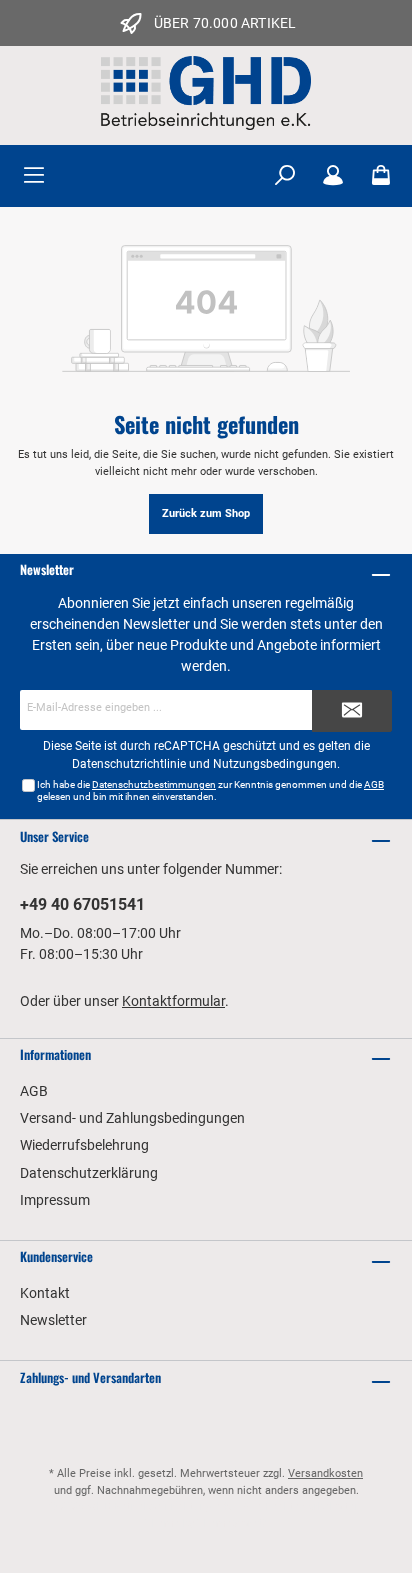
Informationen (55, 1054)
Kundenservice (56, 1256)
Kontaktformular (173, 1001)
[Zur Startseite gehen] (206, 93)
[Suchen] (285, 176)
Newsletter (53, 1320)
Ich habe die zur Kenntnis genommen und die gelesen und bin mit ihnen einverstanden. (210, 790)
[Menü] (34, 176)
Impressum (55, 1200)
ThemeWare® (232, 1523)
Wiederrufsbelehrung (84, 1145)
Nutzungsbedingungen (275, 764)
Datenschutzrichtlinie (129, 764)
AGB (374, 784)
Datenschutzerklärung (89, 1173)
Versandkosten (325, 1473)
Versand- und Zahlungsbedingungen (132, 1118)
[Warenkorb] (381, 176)
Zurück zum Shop (206, 513)
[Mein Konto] (333, 176)
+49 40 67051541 (82, 904)
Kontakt (45, 1293)
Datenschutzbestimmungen (154, 784)
